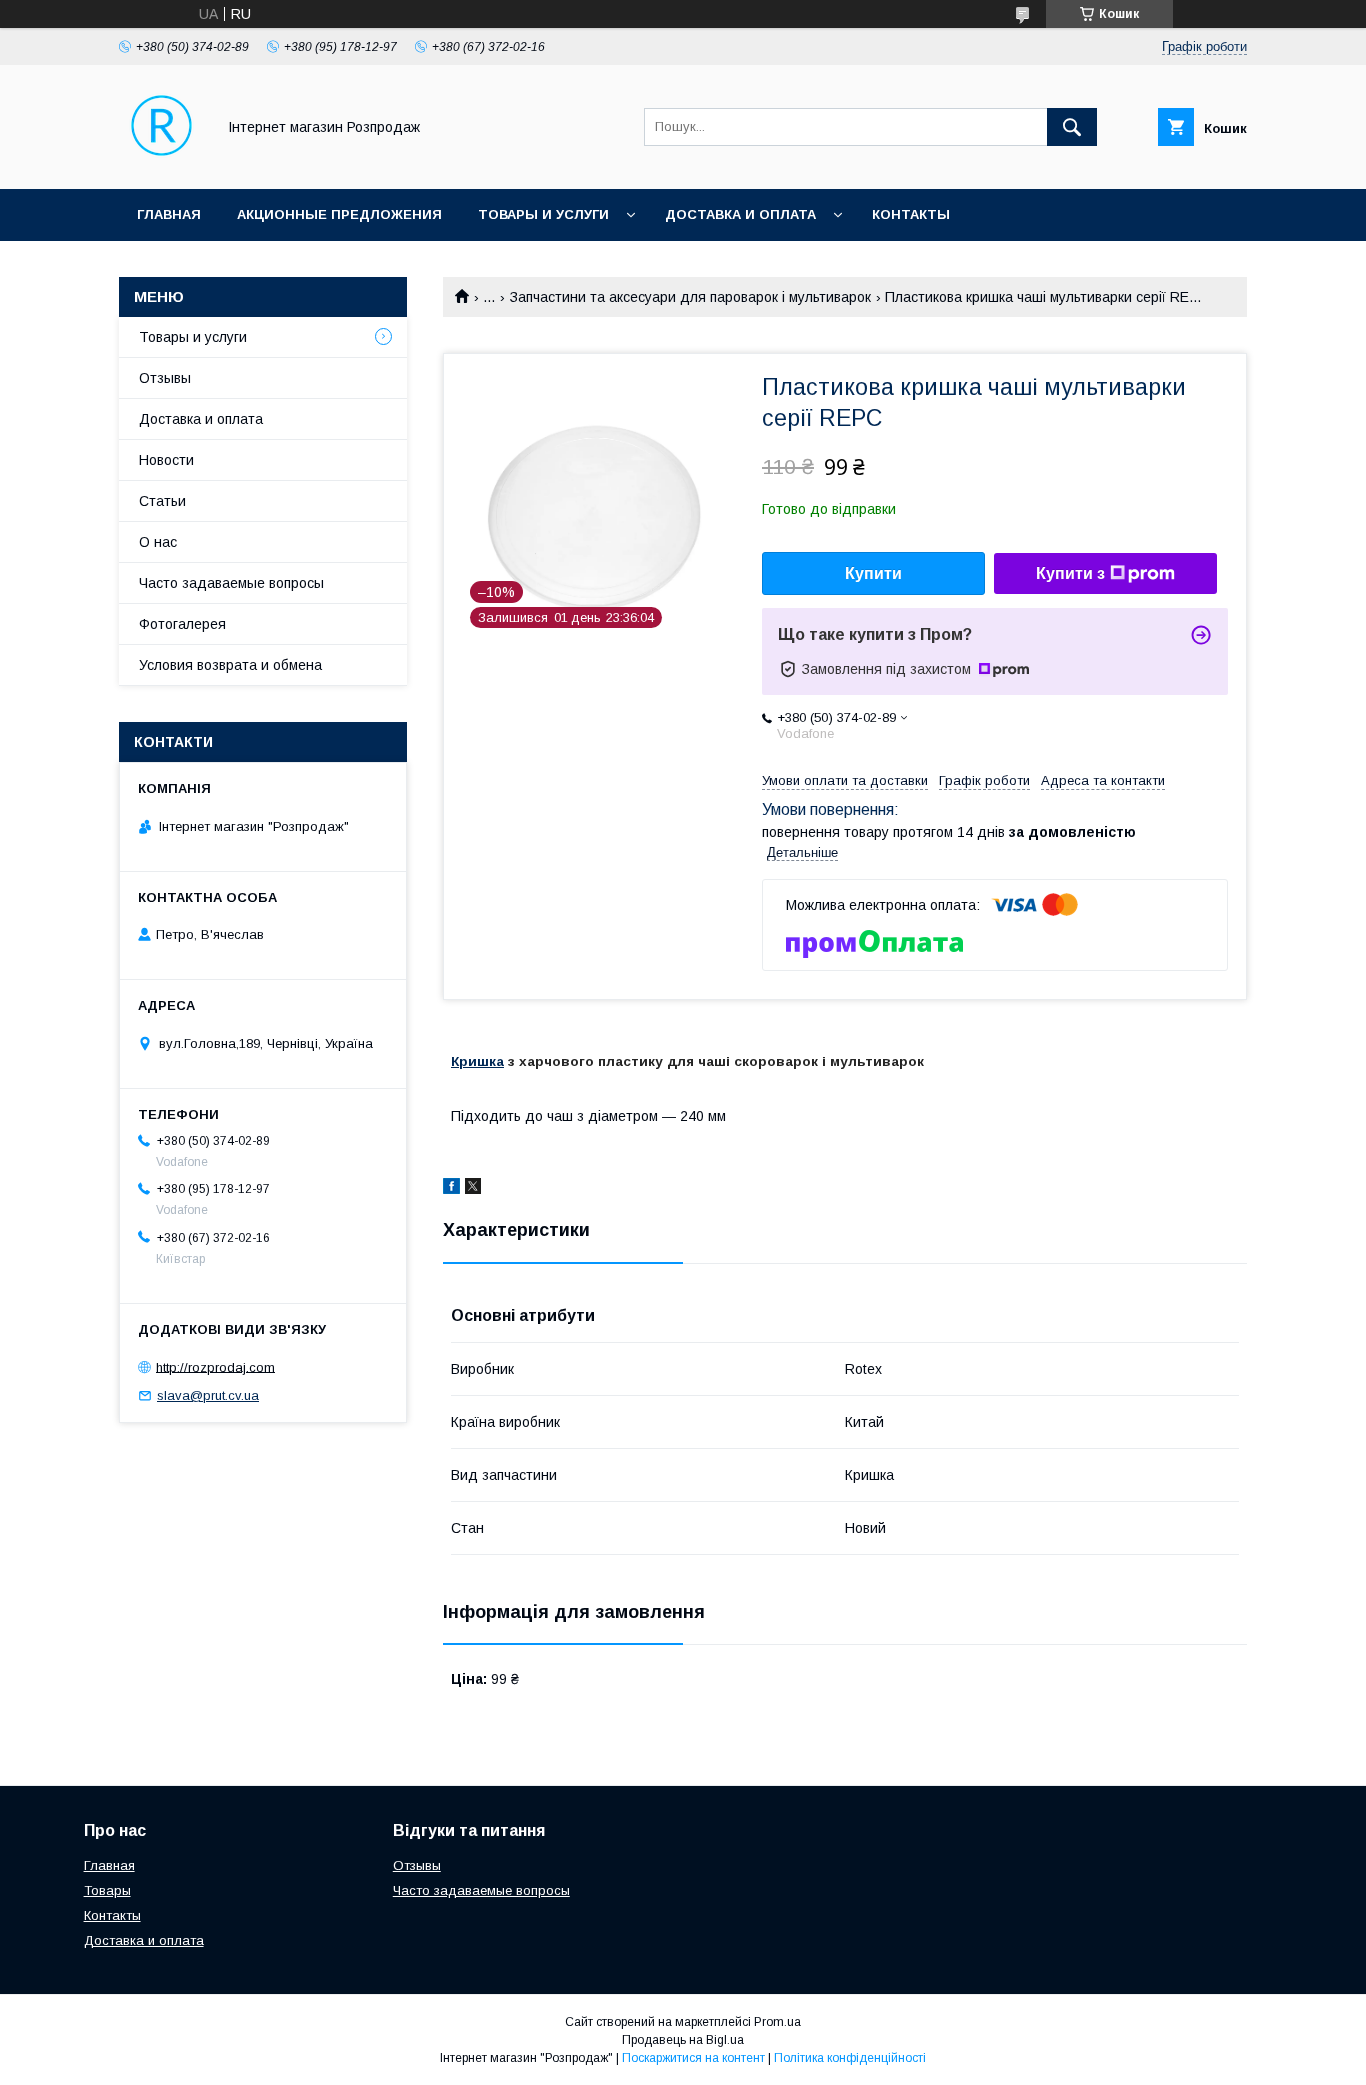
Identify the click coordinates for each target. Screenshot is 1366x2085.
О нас (158, 542)
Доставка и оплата (740, 214)
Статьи (162, 501)
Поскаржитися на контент (693, 2058)
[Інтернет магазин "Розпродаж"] (161, 163)
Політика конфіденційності (850, 2058)
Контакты (911, 214)
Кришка (477, 1061)
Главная (169, 214)
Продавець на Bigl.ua (683, 2040)
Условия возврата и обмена (230, 665)
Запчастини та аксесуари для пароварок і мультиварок (690, 297)
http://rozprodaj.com (215, 1366)
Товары (107, 1890)
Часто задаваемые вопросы (231, 583)
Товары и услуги (543, 214)
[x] (473, 1189)
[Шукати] (1072, 127)
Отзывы (165, 378)
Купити (873, 573)
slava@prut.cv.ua (208, 1395)
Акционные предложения (339, 214)
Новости (166, 460)
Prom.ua (777, 2022)
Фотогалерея (182, 624)
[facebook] (451, 1189)
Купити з (1070, 573)
